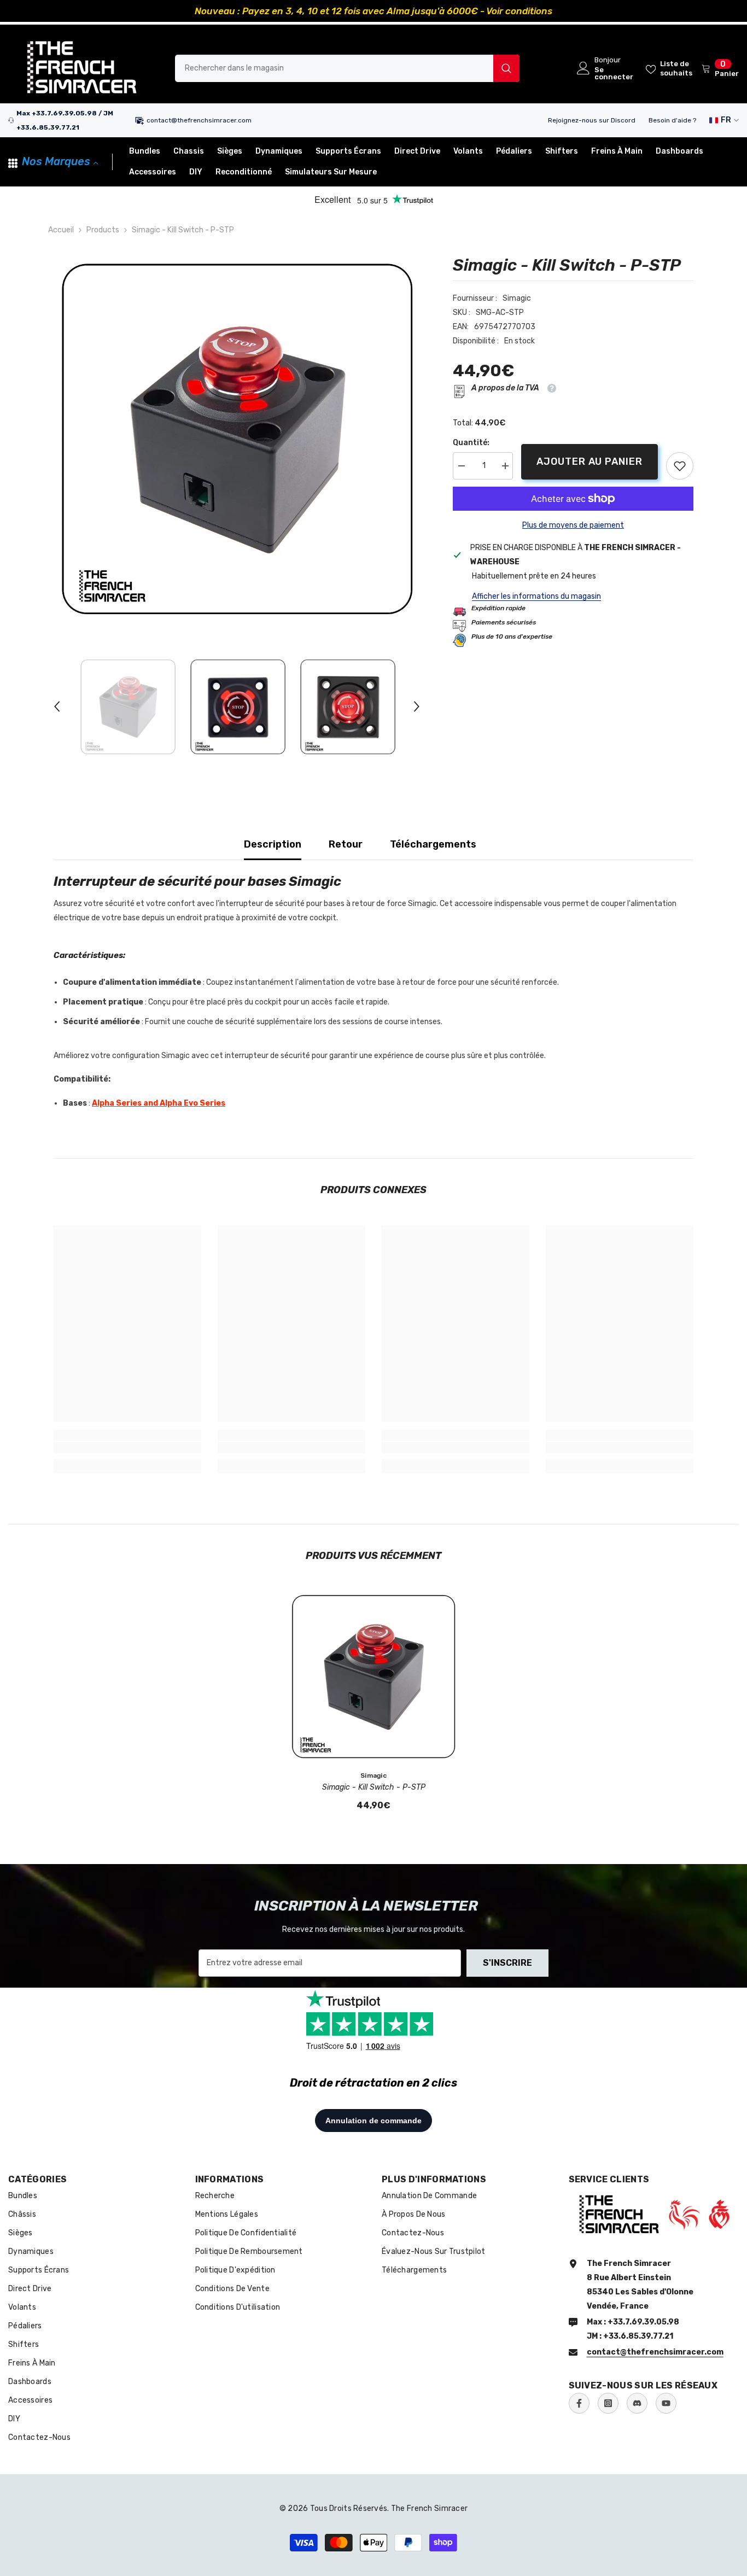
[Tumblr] (637, 2403)
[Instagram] (608, 2403)
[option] (373, 11)
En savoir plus (496, 11)
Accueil (61, 230)
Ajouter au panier (592, 462)
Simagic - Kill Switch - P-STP (374, 1787)
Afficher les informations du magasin (536, 596)
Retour (346, 844)
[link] (680, 466)
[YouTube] (666, 2403)
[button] (57, 706)
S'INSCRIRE (507, 1963)
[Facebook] (579, 2403)
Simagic (517, 298)
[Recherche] (347, 68)
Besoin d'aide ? (672, 120)
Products (103, 230)
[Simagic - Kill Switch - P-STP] (373, 1677)
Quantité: (471, 443)
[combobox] (334, 68)
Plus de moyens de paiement (573, 525)
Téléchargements (433, 844)
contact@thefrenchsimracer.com (199, 120)
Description (273, 844)
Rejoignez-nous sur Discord (592, 120)
